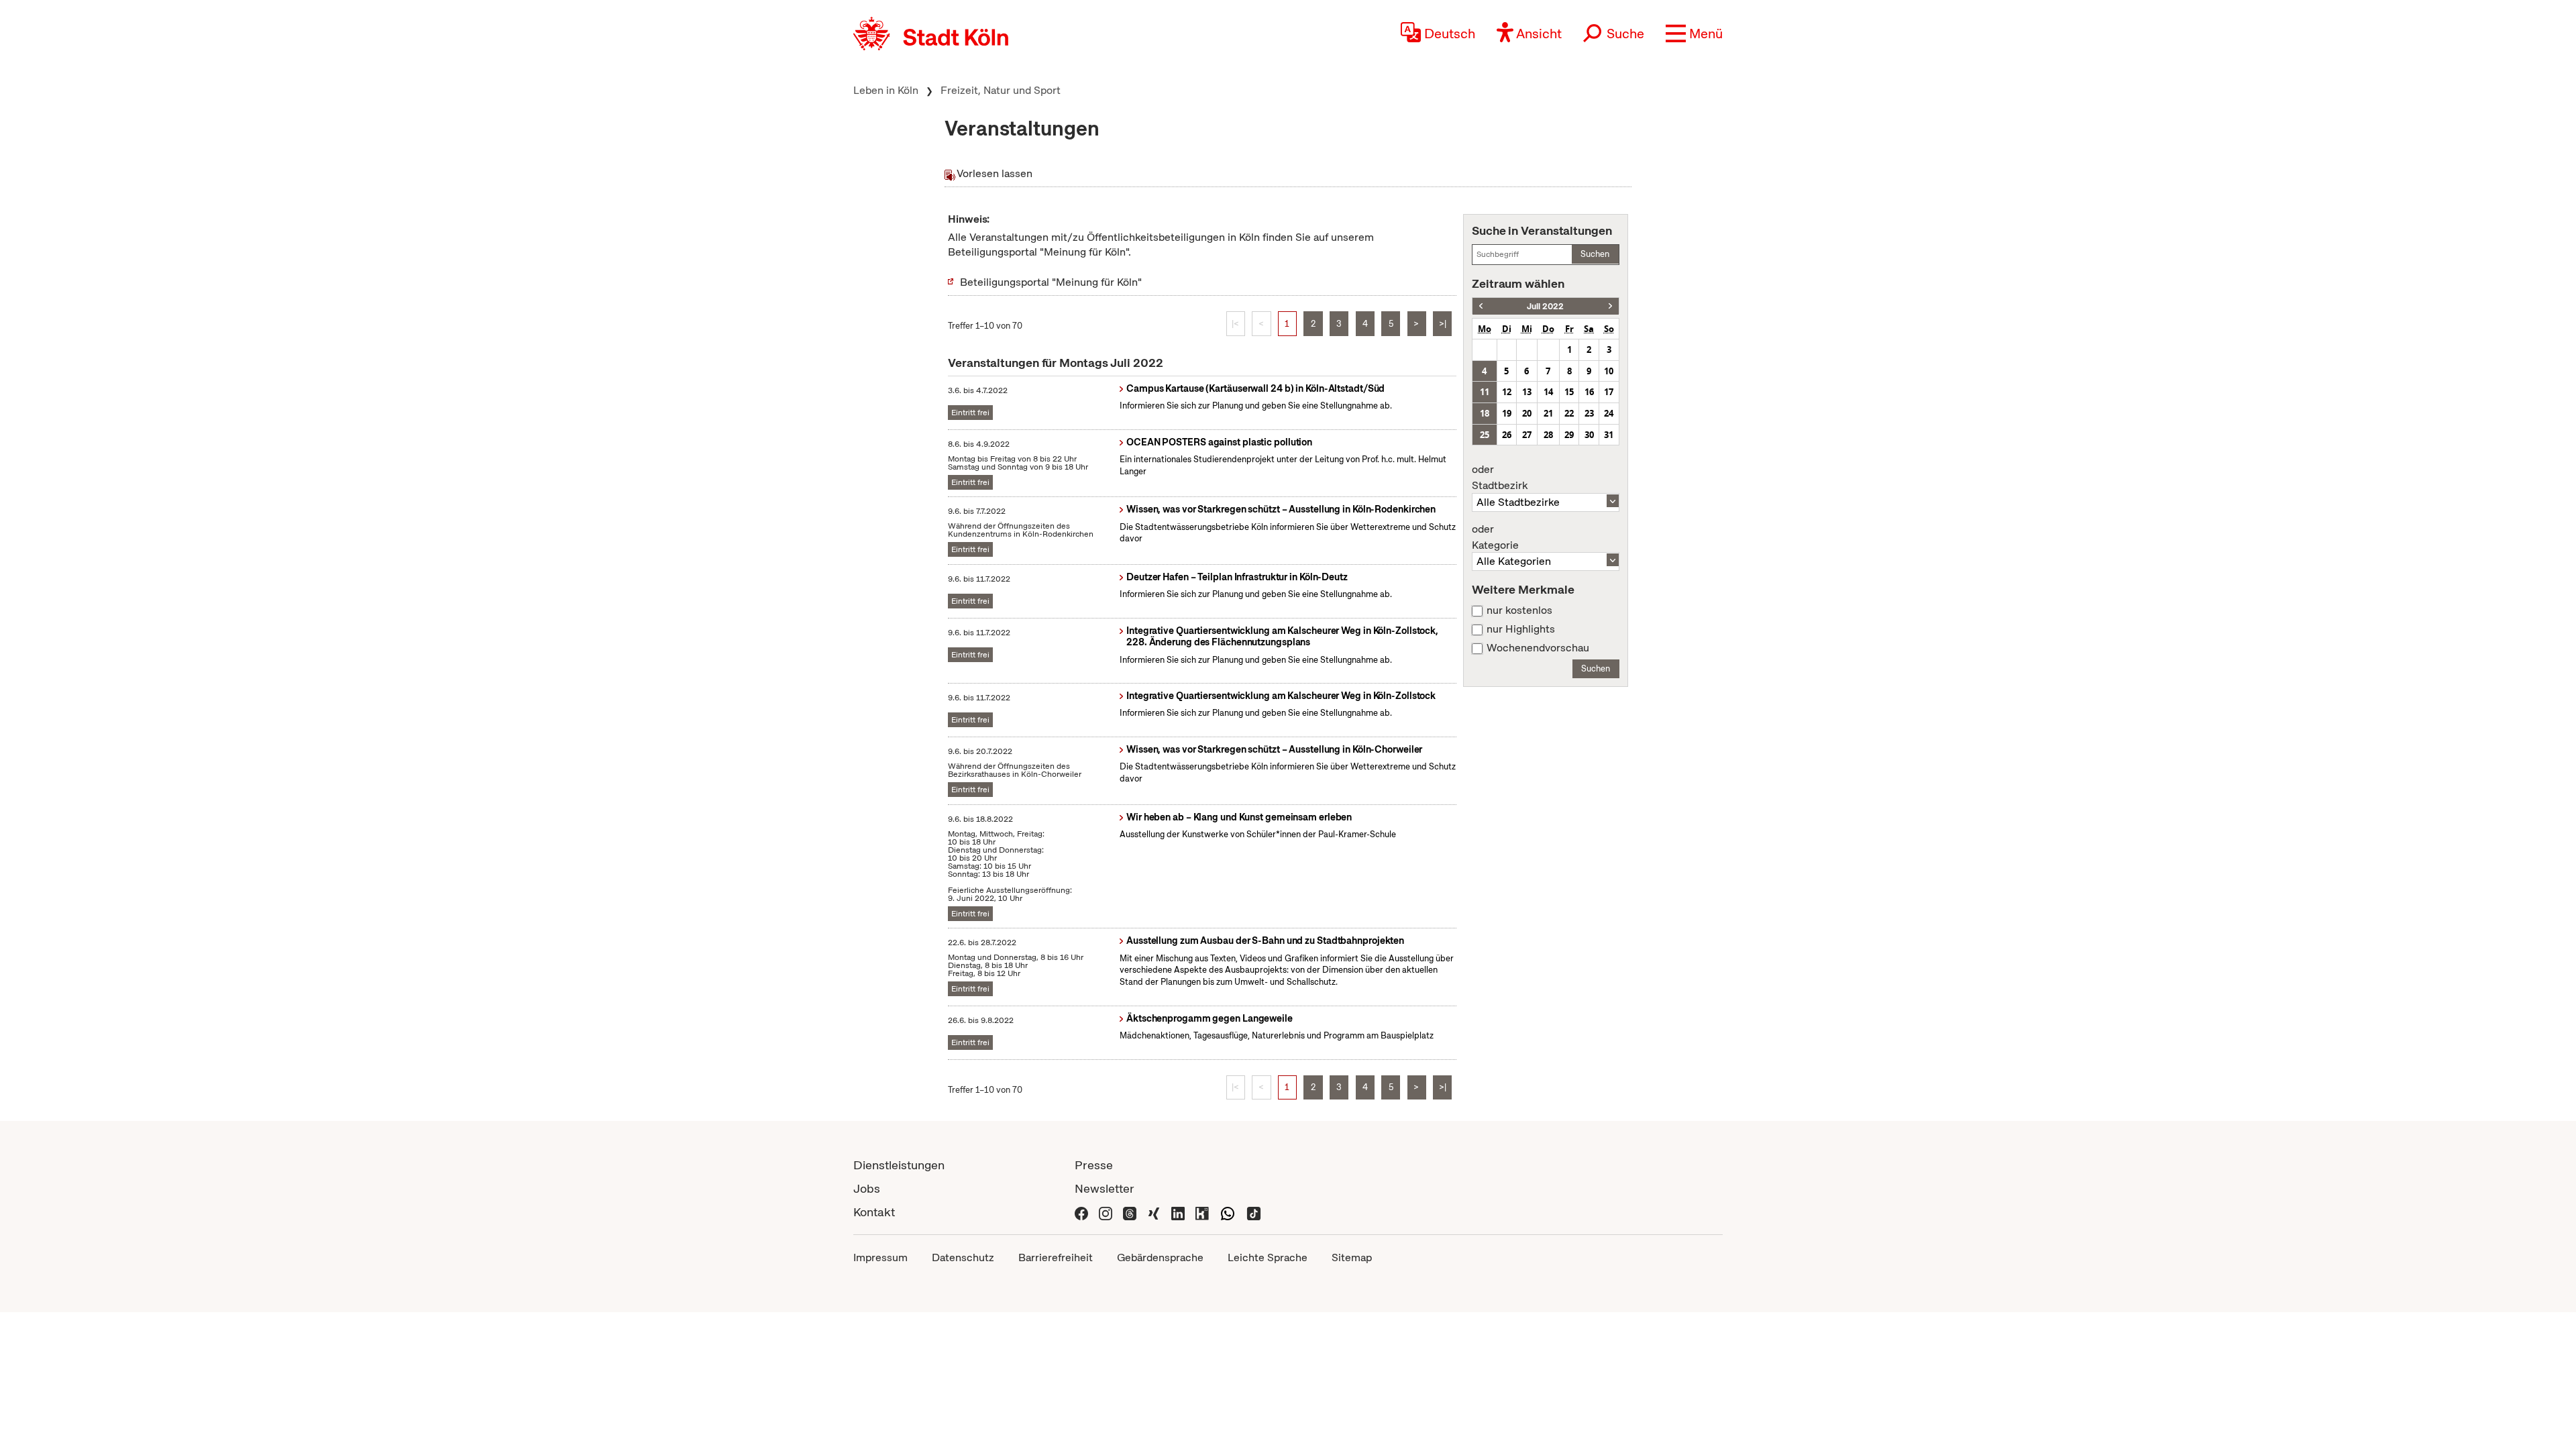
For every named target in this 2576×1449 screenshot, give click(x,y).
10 (1609, 371)
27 (1527, 435)
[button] (1694, 34)
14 (1548, 392)
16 (1589, 392)
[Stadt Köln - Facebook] (1081, 1212)
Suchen (1595, 254)
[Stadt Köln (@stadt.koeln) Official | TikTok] (1254, 1212)
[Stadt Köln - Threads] (1130, 1212)
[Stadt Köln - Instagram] (1106, 1212)
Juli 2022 (1545, 306)
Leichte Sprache (1268, 1257)
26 (1507, 435)
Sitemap (1352, 1257)
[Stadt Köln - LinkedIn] (1178, 1212)
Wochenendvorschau (1538, 648)
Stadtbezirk (1500, 478)
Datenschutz (963, 1257)
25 (1485, 435)
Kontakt (874, 1212)
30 (1589, 435)
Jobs (867, 1188)
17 (1609, 392)
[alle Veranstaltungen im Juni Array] (1481, 306)
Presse (1094, 1165)
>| (1443, 324)
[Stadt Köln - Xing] (1154, 1212)
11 (1485, 392)
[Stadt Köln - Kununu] (1202, 1212)
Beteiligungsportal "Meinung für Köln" (1051, 282)
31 (1609, 435)
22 (1569, 413)
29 (1569, 435)
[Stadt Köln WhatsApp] (1228, 1212)
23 (1589, 413)
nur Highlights (1521, 629)
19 (1507, 413)
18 (1485, 413)
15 (1569, 392)
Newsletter (1105, 1188)
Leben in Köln (886, 90)
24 (1609, 413)
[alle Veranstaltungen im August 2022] (1610, 306)
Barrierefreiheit (1056, 1257)
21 (1548, 413)
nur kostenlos (1519, 610)
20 (1527, 413)
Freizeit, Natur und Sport (1001, 90)
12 (1507, 392)
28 (1548, 435)
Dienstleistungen (899, 1165)
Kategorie (1495, 537)
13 (1527, 392)
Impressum (880, 1257)
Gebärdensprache (1160, 1257)
